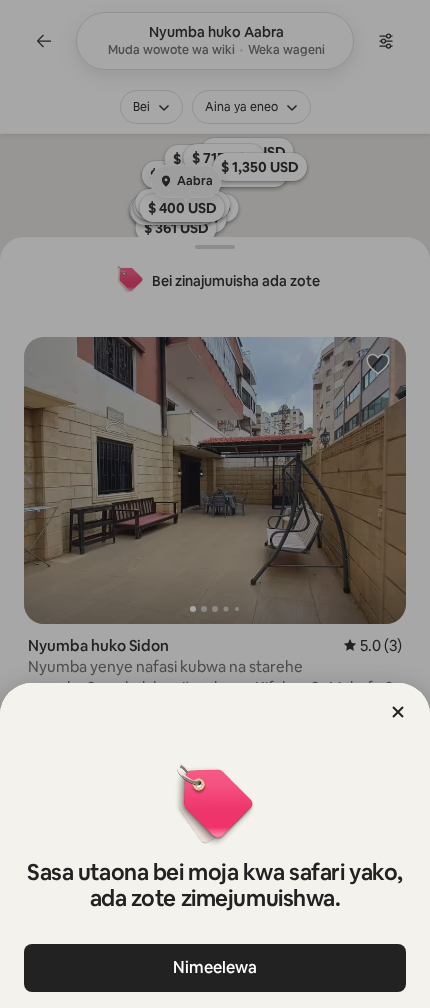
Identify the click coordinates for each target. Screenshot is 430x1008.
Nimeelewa (215, 967)
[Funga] (398, 712)
